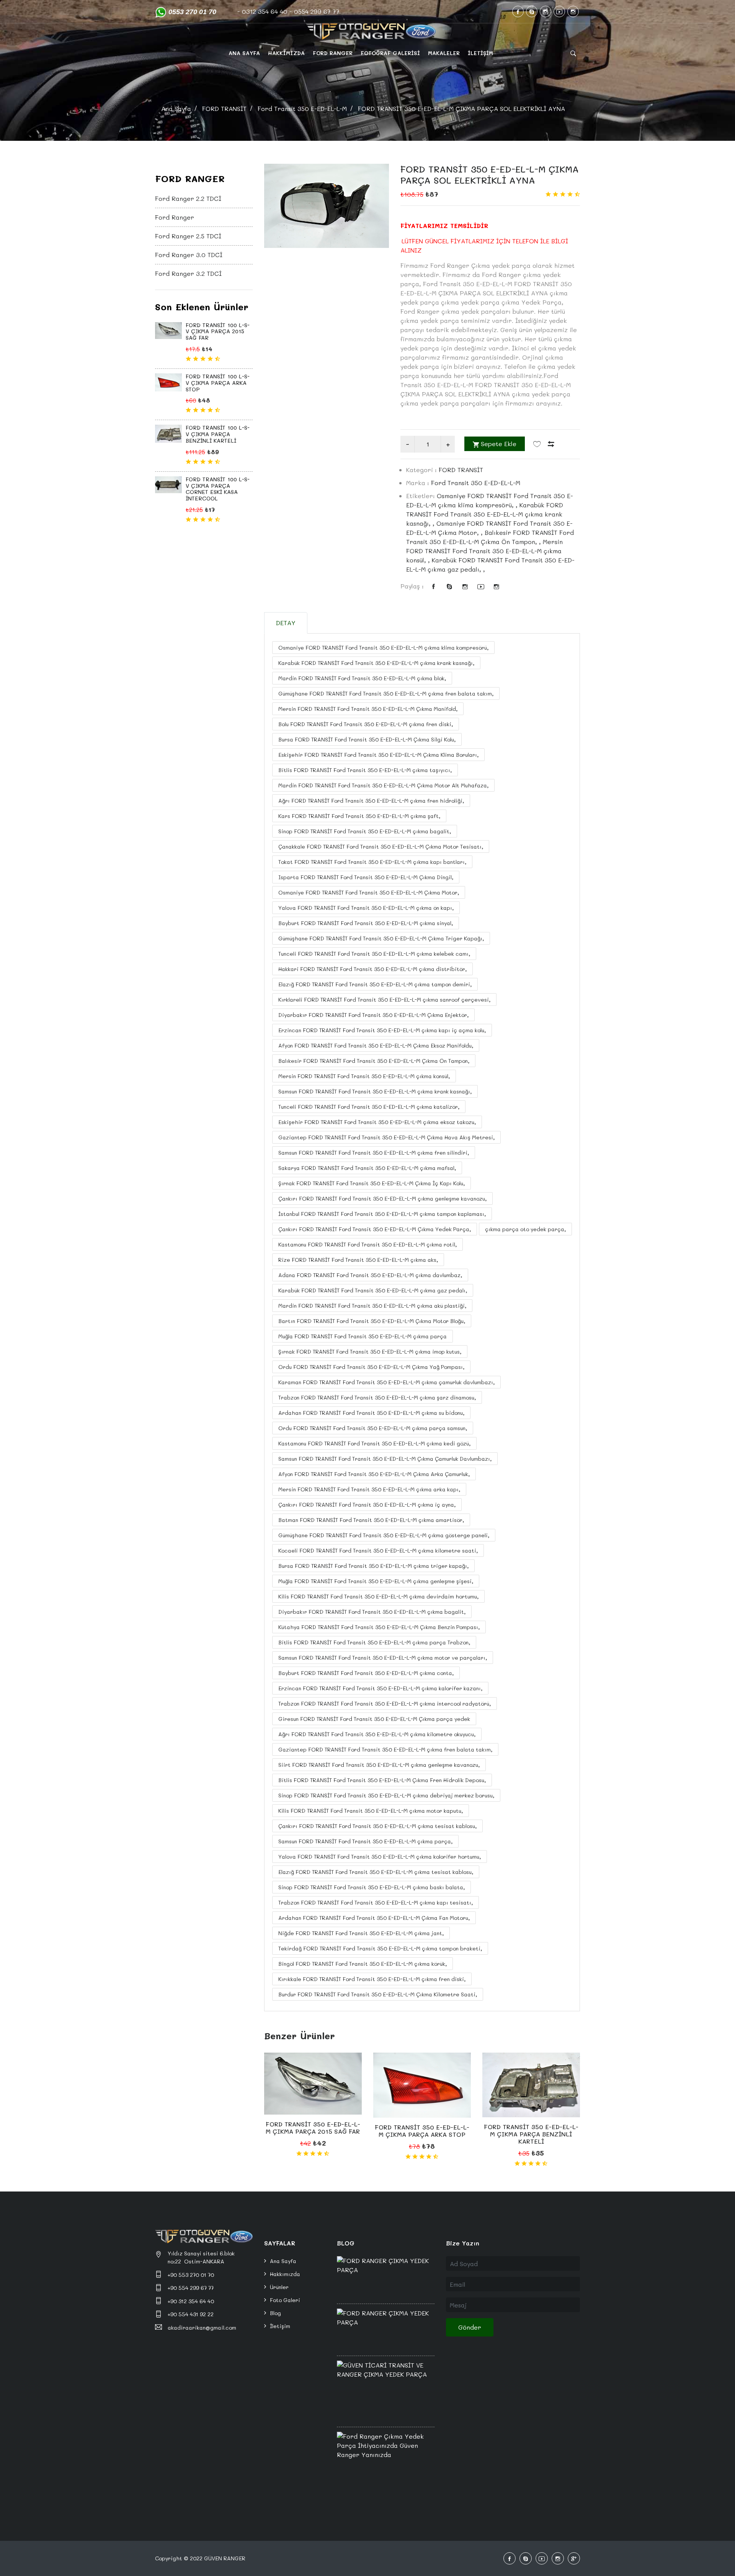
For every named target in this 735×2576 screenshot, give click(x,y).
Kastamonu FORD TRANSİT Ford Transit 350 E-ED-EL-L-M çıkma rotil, (367, 1244)
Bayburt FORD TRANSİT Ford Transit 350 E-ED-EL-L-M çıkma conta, (366, 1673)
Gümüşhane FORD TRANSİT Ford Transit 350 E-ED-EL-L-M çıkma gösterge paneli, (384, 1535)
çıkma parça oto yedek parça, (525, 1229)
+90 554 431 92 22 (191, 2314)
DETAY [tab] (286, 623)
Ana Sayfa (176, 108)
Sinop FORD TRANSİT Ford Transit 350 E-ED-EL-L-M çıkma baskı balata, (372, 1887)
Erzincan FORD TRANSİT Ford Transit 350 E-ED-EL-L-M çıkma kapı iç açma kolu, (382, 1030)
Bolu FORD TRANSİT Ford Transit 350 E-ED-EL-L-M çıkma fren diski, (366, 724)
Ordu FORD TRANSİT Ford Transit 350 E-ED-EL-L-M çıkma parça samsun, (373, 1428)
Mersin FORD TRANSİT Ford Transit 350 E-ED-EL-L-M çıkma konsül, (364, 1076)
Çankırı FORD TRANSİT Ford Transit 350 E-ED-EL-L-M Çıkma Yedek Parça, (375, 1229)
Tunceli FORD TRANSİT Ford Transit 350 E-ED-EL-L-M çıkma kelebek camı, (374, 954)
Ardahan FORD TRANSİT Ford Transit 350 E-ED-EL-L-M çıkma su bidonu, (371, 1413)
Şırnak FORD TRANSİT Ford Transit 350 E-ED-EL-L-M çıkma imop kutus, (370, 1352)
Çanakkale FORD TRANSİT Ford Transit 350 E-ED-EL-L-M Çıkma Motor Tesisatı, (381, 846)
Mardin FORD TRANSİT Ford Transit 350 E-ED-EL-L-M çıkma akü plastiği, (372, 1306)
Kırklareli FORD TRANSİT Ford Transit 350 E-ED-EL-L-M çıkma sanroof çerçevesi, (384, 1000)
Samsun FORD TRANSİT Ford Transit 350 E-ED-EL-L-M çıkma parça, (365, 1841)
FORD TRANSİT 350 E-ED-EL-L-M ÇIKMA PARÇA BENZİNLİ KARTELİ (531, 2134)
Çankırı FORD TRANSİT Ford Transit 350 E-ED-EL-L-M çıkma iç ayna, (367, 1505)
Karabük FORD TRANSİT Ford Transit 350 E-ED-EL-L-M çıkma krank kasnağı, (376, 663)
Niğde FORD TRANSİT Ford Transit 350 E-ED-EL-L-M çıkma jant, (361, 1933)
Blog (275, 2313)
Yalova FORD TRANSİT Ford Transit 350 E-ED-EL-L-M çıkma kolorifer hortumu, (380, 1857)
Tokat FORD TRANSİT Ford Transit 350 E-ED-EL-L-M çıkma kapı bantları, (372, 862)
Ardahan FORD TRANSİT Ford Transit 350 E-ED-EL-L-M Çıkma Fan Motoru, (374, 1918)
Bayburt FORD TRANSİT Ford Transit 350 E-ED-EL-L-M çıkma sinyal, (366, 923)
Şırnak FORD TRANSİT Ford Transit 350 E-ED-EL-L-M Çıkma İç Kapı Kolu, (372, 1183)
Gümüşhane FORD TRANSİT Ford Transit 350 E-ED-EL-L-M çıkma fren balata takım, (386, 693)
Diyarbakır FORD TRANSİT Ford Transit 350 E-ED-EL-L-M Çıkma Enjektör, (373, 1015)
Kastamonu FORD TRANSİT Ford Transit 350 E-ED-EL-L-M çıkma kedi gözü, (374, 1443)
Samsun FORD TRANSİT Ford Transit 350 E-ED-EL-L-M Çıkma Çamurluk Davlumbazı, (385, 1459)
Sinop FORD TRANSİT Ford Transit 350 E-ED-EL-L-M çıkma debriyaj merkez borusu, (386, 1795)
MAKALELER (444, 53)
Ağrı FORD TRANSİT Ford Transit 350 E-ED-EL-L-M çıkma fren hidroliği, (371, 801)
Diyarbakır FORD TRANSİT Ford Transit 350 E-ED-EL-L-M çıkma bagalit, (372, 1612)
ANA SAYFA (244, 53)
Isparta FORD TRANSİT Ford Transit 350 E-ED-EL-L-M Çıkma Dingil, (366, 877)
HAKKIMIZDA (286, 53)
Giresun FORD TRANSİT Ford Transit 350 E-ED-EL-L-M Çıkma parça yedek (374, 1719)
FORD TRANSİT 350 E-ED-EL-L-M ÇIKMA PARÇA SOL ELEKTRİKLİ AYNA (490, 174)
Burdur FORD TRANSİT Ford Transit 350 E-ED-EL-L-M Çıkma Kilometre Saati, (378, 1994)
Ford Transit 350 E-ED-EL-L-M (302, 108)
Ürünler (279, 2287)
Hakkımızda (285, 2274)
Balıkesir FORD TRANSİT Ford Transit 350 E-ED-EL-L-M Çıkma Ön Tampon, (374, 1061)
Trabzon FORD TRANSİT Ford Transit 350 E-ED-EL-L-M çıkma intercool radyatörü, (385, 1703)
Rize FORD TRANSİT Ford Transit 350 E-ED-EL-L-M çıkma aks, (358, 1260)
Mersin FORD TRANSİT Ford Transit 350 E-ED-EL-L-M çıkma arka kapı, (369, 1489)
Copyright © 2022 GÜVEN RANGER (200, 2558)
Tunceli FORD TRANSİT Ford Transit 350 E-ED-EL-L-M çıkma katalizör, (369, 1107)
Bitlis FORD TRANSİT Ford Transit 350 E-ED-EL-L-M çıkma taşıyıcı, (365, 770)
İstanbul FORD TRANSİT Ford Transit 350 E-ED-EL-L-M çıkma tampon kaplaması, (382, 1214)
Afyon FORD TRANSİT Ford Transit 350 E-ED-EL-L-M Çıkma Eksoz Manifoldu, (376, 1045)
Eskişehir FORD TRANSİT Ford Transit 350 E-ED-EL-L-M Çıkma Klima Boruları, (378, 755)
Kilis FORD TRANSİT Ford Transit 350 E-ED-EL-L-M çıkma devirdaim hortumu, (378, 1596)
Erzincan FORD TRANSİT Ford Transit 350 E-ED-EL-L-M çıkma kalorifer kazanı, (380, 1688)
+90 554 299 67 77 (191, 2288)
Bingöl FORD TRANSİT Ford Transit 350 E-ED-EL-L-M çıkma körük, (363, 1964)
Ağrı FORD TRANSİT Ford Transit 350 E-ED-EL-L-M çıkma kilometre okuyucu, (377, 1734)
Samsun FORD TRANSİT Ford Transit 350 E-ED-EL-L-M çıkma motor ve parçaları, (383, 1658)
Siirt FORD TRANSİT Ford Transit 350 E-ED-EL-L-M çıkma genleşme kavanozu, (379, 1765)
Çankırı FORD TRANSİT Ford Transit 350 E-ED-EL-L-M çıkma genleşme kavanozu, (382, 1198)
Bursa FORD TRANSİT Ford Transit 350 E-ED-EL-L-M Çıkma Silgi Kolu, (367, 739)
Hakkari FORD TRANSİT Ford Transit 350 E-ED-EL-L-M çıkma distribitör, (372, 969)
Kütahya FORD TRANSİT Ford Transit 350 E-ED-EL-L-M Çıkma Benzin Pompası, (379, 1627)
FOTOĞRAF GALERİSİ (390, 53)
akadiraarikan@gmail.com (202, 2328)
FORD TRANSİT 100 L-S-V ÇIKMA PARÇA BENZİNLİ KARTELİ (218, 434)
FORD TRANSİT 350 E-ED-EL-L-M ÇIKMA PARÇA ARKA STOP (422, 2131)
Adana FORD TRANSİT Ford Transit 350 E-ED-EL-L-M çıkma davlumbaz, (370, 1275)
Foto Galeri (285, 2300)
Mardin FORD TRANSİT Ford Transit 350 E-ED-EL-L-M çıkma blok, (362, 678)
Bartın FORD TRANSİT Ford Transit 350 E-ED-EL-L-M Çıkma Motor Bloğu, (372, 1321)
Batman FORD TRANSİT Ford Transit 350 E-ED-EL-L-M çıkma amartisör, (371, 1520)
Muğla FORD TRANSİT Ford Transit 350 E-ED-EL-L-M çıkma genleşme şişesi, (376, 1581)
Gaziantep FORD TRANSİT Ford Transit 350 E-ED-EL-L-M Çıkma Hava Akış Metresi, (386, 1137)
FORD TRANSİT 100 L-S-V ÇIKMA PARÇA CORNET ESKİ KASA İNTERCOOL (218, 489)
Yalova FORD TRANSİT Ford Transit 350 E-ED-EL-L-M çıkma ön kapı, (366, 908)
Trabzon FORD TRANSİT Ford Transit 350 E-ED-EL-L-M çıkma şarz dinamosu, (377, 1397)
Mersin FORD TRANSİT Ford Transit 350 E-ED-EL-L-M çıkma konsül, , (484, 551)
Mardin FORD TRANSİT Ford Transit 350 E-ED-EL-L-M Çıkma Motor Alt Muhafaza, (383, 785)
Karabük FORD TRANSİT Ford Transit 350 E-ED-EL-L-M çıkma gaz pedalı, (373, 1290)
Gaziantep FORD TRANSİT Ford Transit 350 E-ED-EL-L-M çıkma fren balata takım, (385, 1749)
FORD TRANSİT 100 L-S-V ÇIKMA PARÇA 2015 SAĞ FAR (218, 332)
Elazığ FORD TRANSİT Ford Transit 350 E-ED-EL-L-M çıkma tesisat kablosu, (376, 1872)
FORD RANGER (333, 53)
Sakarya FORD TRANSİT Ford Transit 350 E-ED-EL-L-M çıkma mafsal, (367, 1168)
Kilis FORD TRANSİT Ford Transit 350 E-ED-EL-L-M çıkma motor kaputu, (371, 1811)
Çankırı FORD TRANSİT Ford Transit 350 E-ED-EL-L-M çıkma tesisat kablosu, (377, 1826)
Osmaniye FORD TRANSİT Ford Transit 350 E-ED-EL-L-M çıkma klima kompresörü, (383, 648)
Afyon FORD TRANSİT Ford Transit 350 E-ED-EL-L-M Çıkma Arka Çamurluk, (374, 1474)
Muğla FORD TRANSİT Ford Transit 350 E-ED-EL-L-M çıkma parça (363, 1336)
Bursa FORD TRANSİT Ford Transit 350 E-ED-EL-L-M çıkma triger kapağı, (373, 1566)
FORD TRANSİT (224, 108)
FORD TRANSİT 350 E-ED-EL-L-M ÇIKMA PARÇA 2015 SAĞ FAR (313, 2128)
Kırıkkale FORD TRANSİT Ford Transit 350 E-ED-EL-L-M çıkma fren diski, (372, 1979)
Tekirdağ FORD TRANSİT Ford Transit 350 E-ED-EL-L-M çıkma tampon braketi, (380, 1948)
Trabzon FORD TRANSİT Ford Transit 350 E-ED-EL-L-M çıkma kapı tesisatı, (376, 1902)
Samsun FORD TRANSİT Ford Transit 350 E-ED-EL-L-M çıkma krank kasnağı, (375, 1091)
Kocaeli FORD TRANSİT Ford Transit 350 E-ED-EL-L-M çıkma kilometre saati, (378, 1550)
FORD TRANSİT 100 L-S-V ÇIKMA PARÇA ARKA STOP (218, 383)
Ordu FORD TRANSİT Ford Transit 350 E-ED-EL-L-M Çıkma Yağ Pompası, (371, 1367)
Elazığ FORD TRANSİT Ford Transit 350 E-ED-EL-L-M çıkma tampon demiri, (375, 984)
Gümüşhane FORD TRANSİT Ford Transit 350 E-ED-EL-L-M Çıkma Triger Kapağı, (381, 938)
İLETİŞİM (480, 53)
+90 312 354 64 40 (191, 2301)
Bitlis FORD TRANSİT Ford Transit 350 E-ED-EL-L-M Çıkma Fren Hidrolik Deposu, (382, 1780)
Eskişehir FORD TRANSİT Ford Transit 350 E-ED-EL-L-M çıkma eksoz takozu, (377, 1122)
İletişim (280, 2326)
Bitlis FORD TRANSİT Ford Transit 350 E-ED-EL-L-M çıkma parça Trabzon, (374, 1642)
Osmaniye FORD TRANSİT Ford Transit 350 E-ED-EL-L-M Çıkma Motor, (369, 892)
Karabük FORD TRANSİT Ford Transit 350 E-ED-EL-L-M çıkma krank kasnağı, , (485, 514)
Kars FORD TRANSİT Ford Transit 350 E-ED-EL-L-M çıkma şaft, (359, 816)
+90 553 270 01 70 (191, 2275)
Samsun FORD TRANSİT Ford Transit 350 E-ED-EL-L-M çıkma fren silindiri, (374, 1153)
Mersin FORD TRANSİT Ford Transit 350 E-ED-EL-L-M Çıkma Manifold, (368, 709)
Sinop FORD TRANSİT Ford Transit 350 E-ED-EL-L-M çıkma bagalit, (365, 831)
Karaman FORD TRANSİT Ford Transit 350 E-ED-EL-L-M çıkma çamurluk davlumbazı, (386, 1382)
